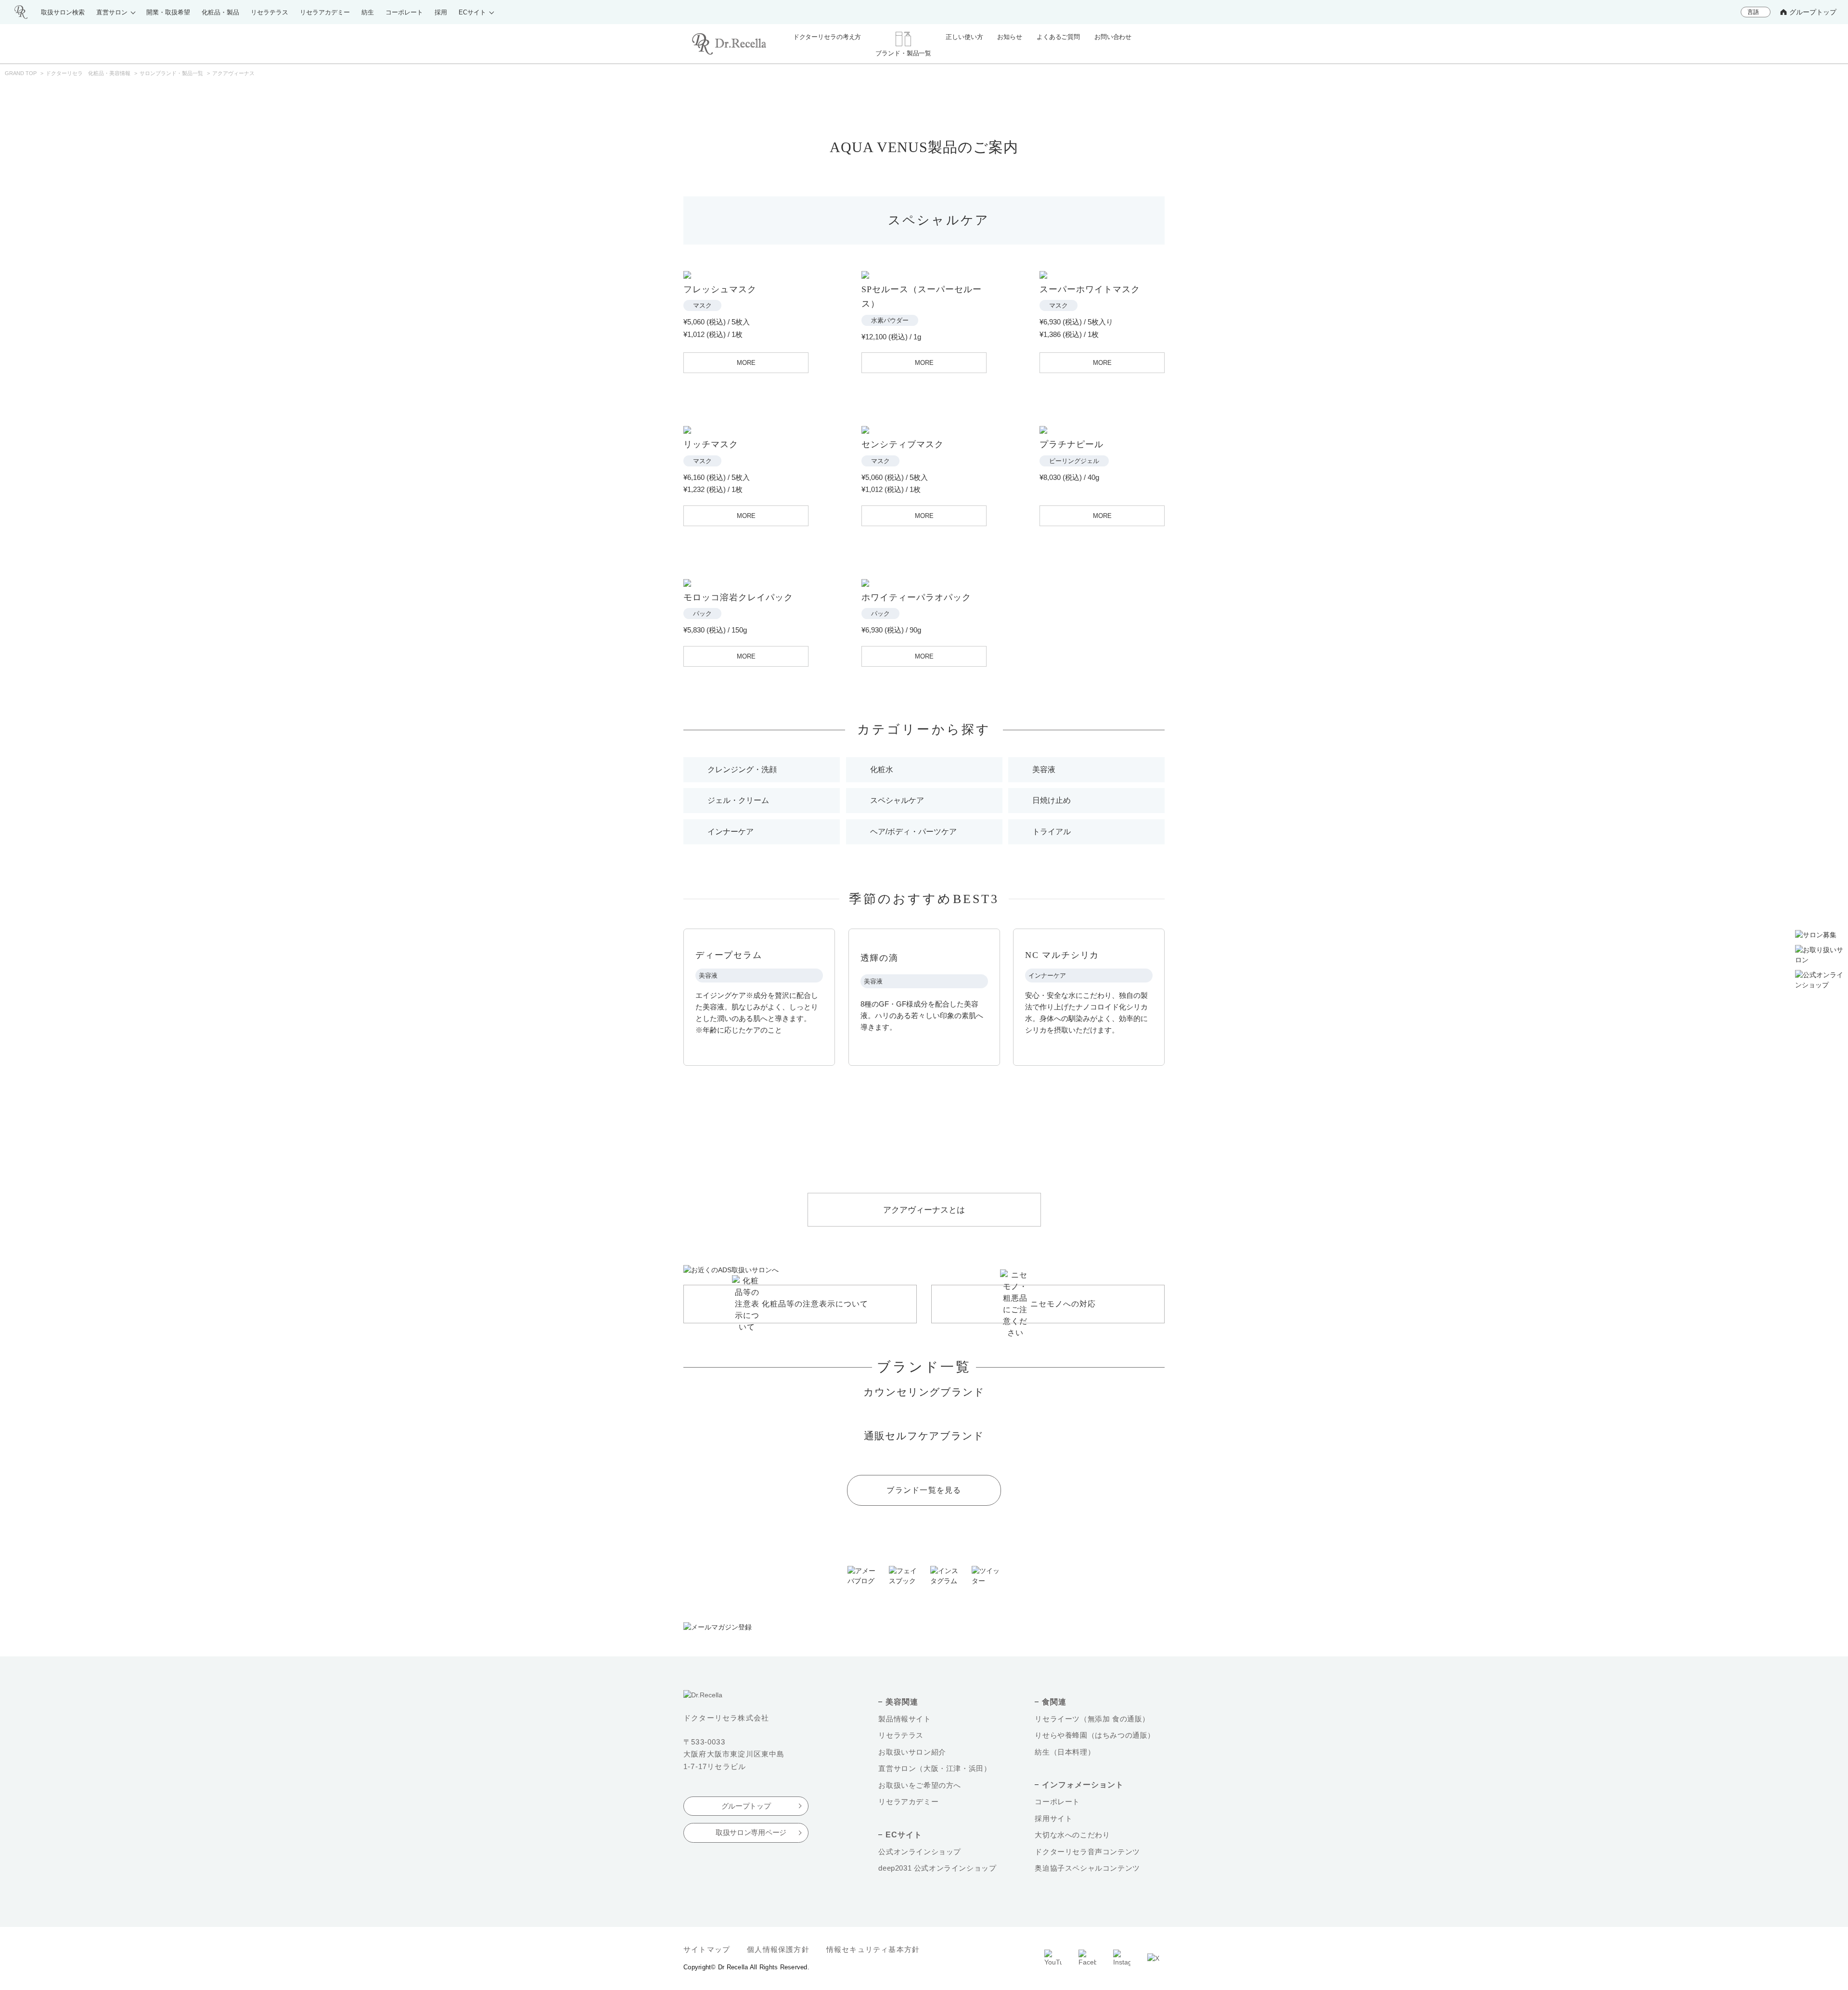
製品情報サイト (905, 1719)
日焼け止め (1052, 800)
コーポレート (1057, 1802)
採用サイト (1053, 1818)
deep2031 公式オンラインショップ (937, 1868)
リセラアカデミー (908, 1802)
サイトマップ (707, 1949)
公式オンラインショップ (920, 1852)
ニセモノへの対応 (1063, 1304)
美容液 (1044, 769)
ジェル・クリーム (738, 800)
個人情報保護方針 (778, 1949)
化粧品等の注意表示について (815, 1304)
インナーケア (731, 832)
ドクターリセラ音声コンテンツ (1087, 1852)
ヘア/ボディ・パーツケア (913, 832)
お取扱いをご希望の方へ (920, 1785)
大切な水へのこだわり (1072, 1835)
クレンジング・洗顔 (742, 769)
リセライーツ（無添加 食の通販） (1092, 1719)
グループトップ (1813, 12)
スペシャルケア (897, 800)
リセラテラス (901, 1735)
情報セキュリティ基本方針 (873, 1949)
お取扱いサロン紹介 (912, 1752)
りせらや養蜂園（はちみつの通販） (1095, 1735)
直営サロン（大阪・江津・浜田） (935, 1768)
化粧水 (882, 769)
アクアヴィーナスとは (924, 1210)
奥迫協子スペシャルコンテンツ (1087, 1868)
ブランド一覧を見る (924, 1490)
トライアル (1052, 832)
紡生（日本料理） (1065, 1752)
